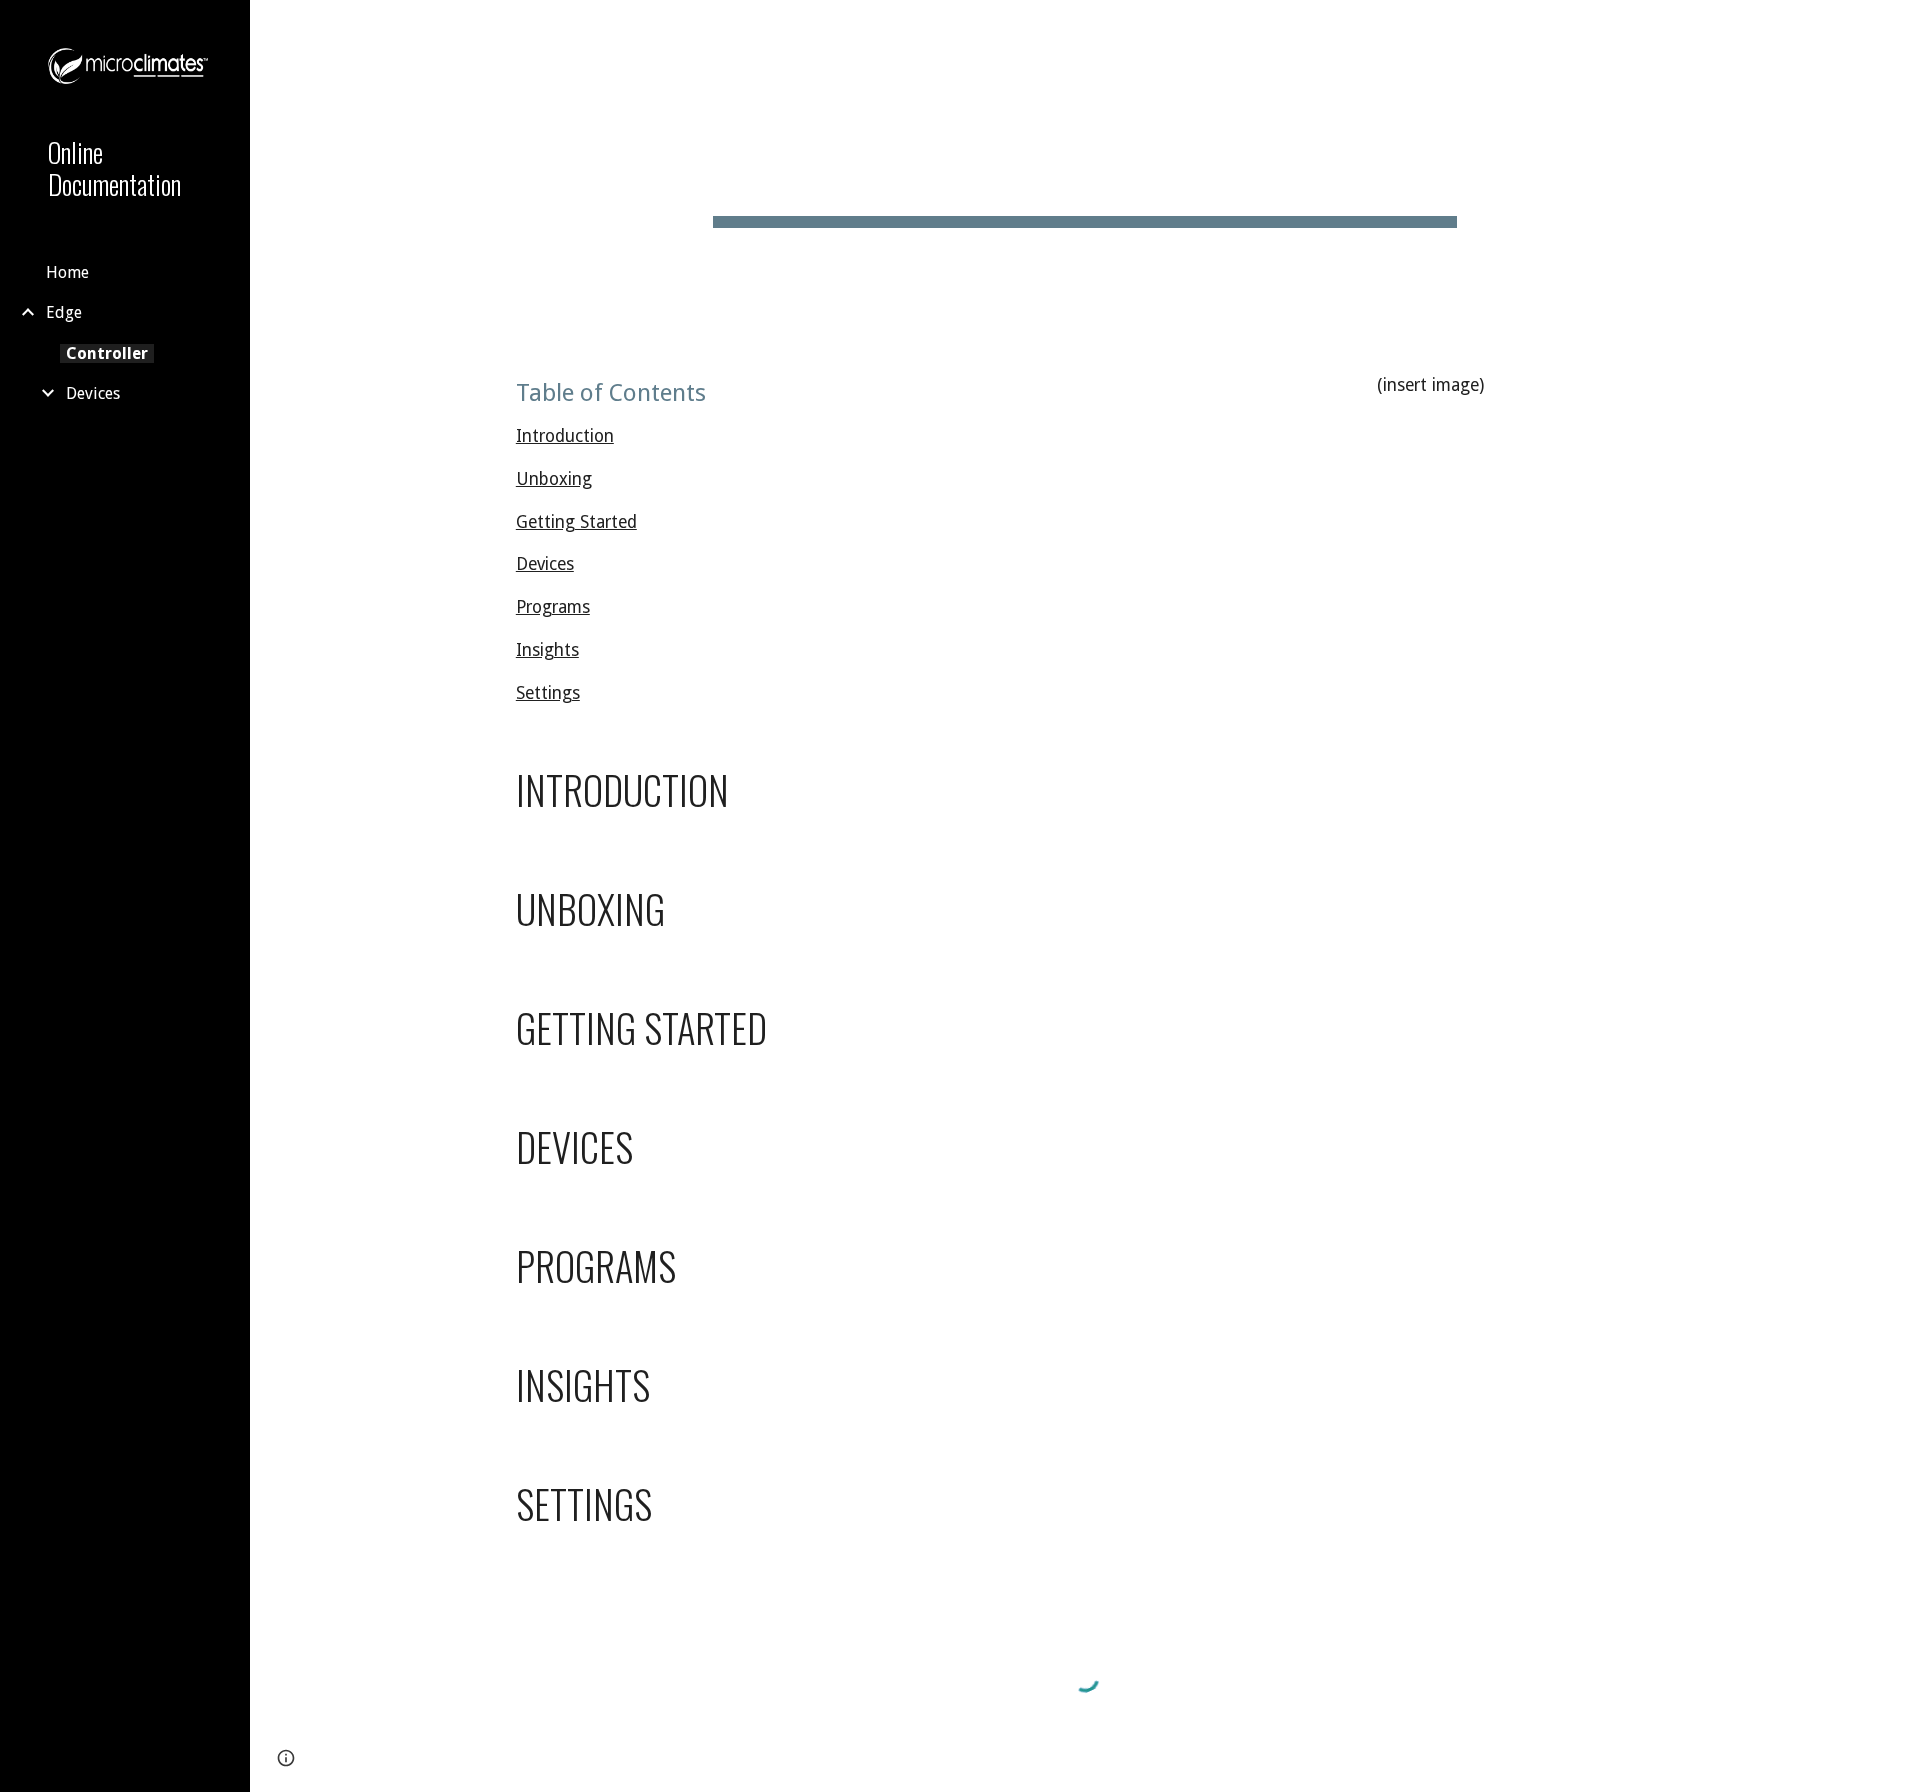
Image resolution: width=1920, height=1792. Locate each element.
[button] (1896, 28)
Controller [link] (107, 353)
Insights (547, 650)
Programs (553, 607)
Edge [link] (64, 312)
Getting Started (576, 522)
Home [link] (67, 272)
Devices (545, 564)
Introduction (565, 436)
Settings (548, 693)
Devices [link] (93, 393)
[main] (1085, 170)
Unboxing (554, 479)
